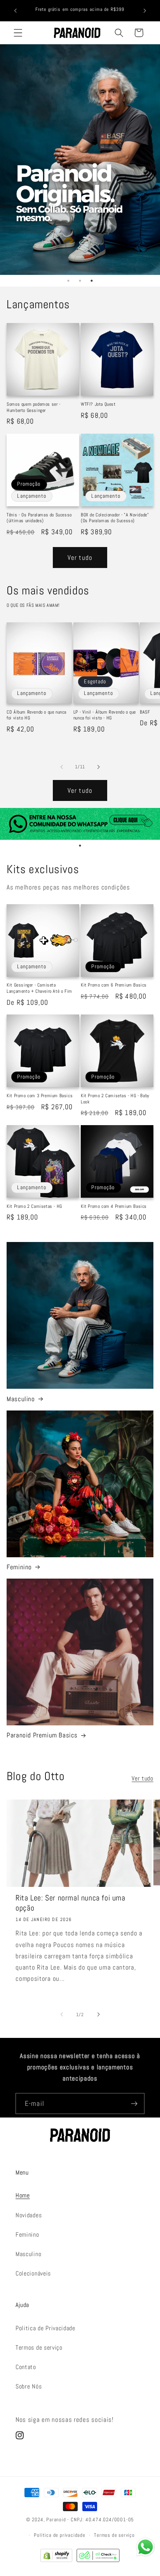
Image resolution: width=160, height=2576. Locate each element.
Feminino (19, 1567)
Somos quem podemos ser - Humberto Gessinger (33, 407)
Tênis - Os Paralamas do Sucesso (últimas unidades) (39, 518)
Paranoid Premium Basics (42, 1735)
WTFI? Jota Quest (98, 404)
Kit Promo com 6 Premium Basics (114, 985)
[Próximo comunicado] (145, 10)
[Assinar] (134, 2104)
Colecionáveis (33, 2273)
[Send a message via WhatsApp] (145, 2547)
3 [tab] (92, 281)
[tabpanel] (80, 160)
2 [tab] (80, 281)
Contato (26, 2367)
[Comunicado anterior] (15, 10)
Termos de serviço (39, 2348)
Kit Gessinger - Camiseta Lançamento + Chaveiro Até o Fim (39, 988)
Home (23, 2195)
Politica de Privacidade (45, 2328)
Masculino (21, 1399)
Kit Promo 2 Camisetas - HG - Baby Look (115, 1099)
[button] (18, 33)
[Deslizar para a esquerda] (62, 767)
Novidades (29, 2215)
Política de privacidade (60, 2535)
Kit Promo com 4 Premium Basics (114, 1206)
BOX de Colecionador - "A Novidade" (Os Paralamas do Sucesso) (115, 518)
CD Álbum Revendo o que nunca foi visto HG (37, 715)
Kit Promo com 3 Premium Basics (40, 1096)
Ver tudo (80, 558)
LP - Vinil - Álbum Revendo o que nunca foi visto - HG (105, 715)
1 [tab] (68, 281)
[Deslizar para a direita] (98, 767)
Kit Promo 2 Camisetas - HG (34, 1206)
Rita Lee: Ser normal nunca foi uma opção (70, 1903)
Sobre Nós (29, 2386)
